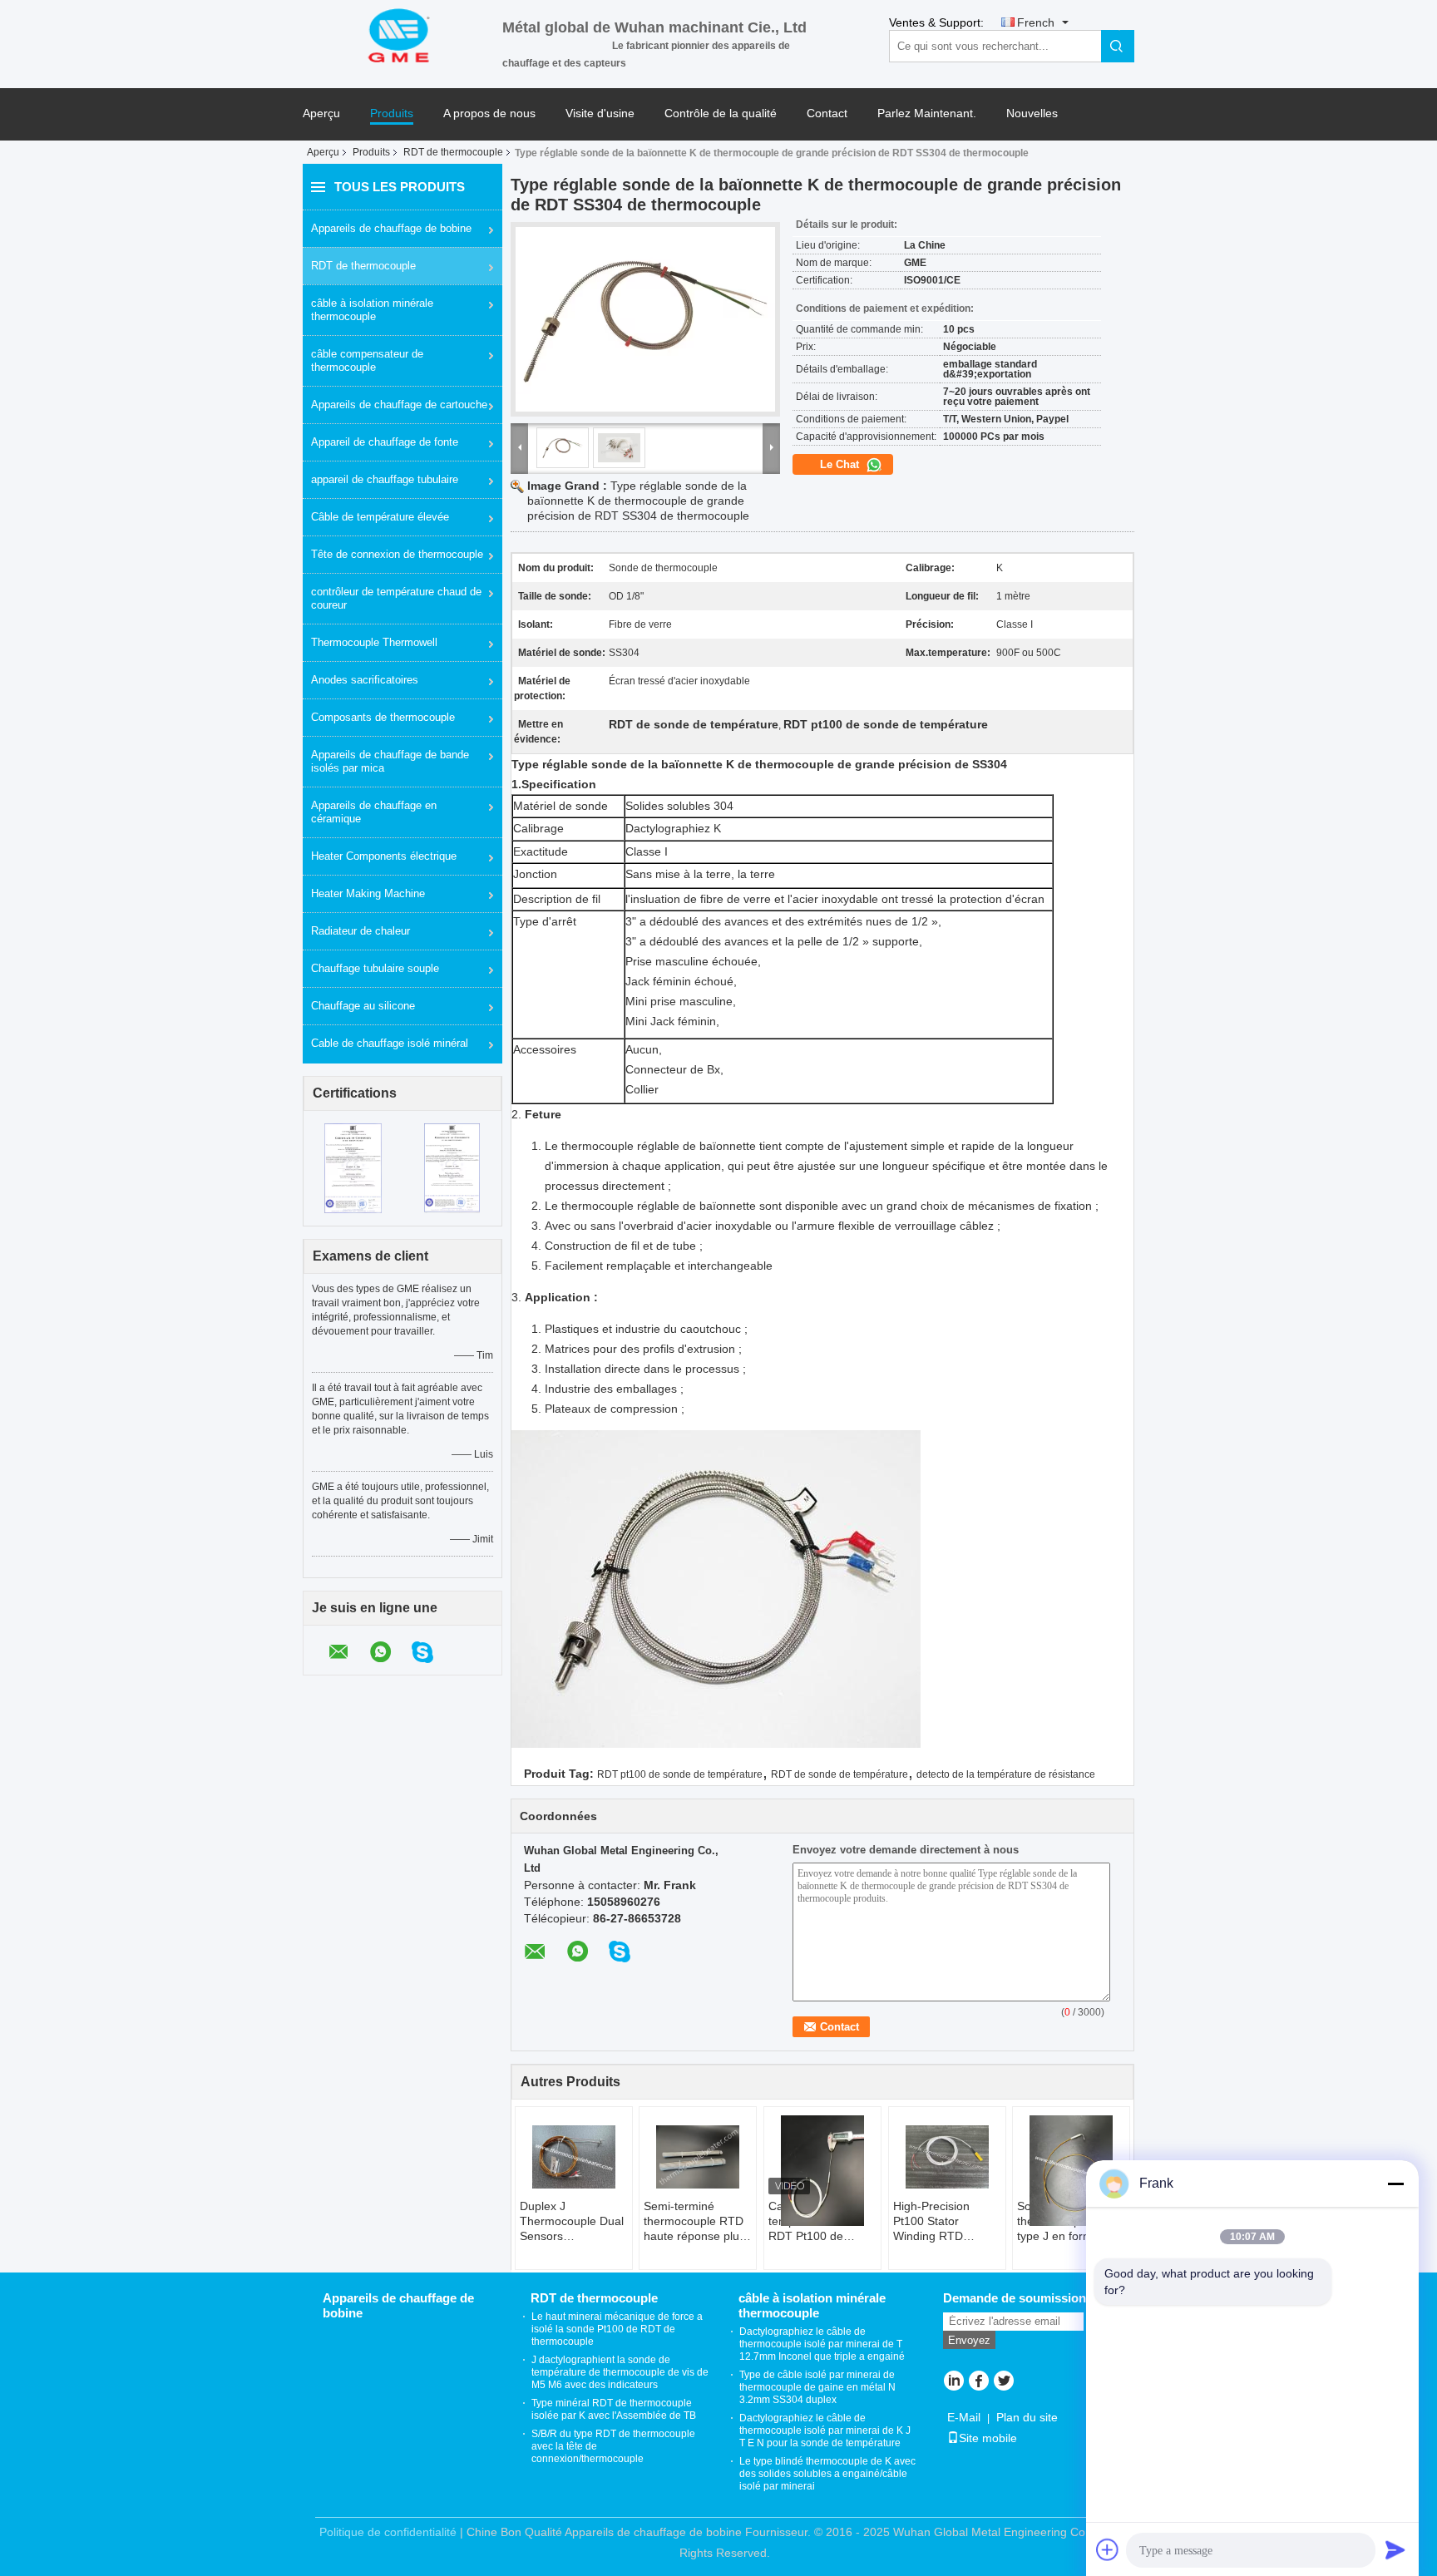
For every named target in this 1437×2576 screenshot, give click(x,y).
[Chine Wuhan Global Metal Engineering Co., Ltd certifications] (353, 1167)
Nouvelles (1032, 114)
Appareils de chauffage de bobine (391, 228)
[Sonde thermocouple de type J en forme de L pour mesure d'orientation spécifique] (1071, 2171)
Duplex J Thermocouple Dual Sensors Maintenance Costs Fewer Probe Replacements (572, 2221)
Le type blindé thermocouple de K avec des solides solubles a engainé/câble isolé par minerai (827, 2474)
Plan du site (1027, 2417)
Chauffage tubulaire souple (375, 968)
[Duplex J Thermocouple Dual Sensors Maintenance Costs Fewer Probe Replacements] (574, 2157)
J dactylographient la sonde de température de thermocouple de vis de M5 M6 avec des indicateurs (620, 2372)
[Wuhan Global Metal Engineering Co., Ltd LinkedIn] (953, 2382)
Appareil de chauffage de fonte (385, 442)
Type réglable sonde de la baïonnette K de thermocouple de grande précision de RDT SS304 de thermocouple (638, 501)
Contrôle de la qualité (721, 114)
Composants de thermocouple (383, 717)
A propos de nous (489, 114)
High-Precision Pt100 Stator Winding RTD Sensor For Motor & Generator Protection (945, 2221)
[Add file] (1108, 2549)
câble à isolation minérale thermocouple (372, 310)
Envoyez (969, 2340)
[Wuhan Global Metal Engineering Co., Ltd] (402, 34)
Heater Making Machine (368, 893)
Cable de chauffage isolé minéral (390, 1043)
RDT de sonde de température (839, 1774)
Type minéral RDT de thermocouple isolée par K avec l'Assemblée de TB (614, 2409)
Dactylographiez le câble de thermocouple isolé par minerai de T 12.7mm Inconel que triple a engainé (822, 2344)
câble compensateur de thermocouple (367, 360)
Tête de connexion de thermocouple (397, 554)
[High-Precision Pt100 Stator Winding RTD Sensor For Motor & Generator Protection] (947, 2157)
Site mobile (988, 2438)
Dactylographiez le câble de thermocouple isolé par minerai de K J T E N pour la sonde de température (825, 2430)
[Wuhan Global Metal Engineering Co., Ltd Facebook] (978, 2382)
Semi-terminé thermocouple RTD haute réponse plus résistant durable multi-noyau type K (694, 2221)
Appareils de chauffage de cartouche (399, 405)
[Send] (1395, 2549)
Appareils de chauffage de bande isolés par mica (390, 761)
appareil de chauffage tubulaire (385, 479)
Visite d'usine (600, 114)
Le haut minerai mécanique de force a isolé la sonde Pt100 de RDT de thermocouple (617, 2329)
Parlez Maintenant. (927, 114)
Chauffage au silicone (363, 1006)
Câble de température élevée (380, 517)
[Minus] (1395, 2184)
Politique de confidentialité (388, 2532)
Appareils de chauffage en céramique (374, 812)
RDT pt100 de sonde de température (680, 1774)
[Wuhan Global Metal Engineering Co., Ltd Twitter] (1003, 2382)
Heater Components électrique (384, 856)
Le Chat (841, 464)
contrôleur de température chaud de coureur (396, 598)
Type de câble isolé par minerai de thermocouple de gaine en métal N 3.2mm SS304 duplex (817, 2387)
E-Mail (964, 2417)
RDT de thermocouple (453, 152)
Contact (827, 114)
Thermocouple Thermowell (374, 642)
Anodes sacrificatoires (365, 680)
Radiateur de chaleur (360, 931)
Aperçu (321, 114)
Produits (392, 114)
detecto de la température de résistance (1006, 1774)
